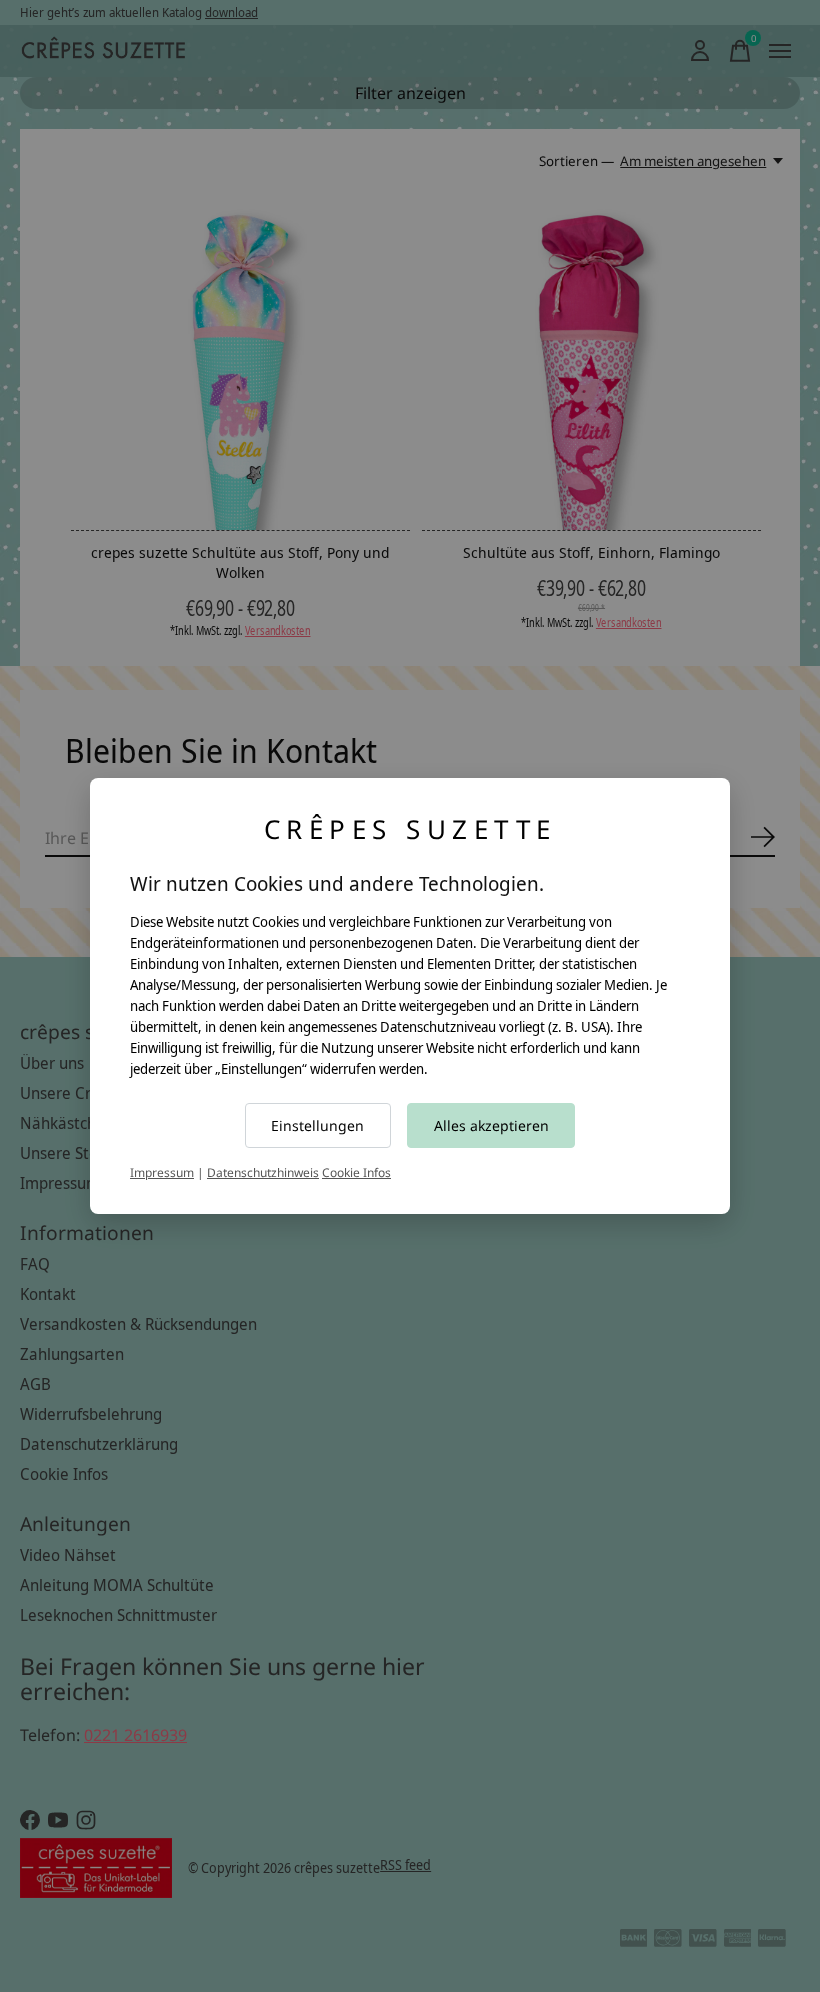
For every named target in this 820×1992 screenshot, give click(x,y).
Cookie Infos (356, 1172)
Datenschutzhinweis (263, 1172)
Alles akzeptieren (491, 1125)
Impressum (162, 1172)
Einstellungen (317, 1125)
